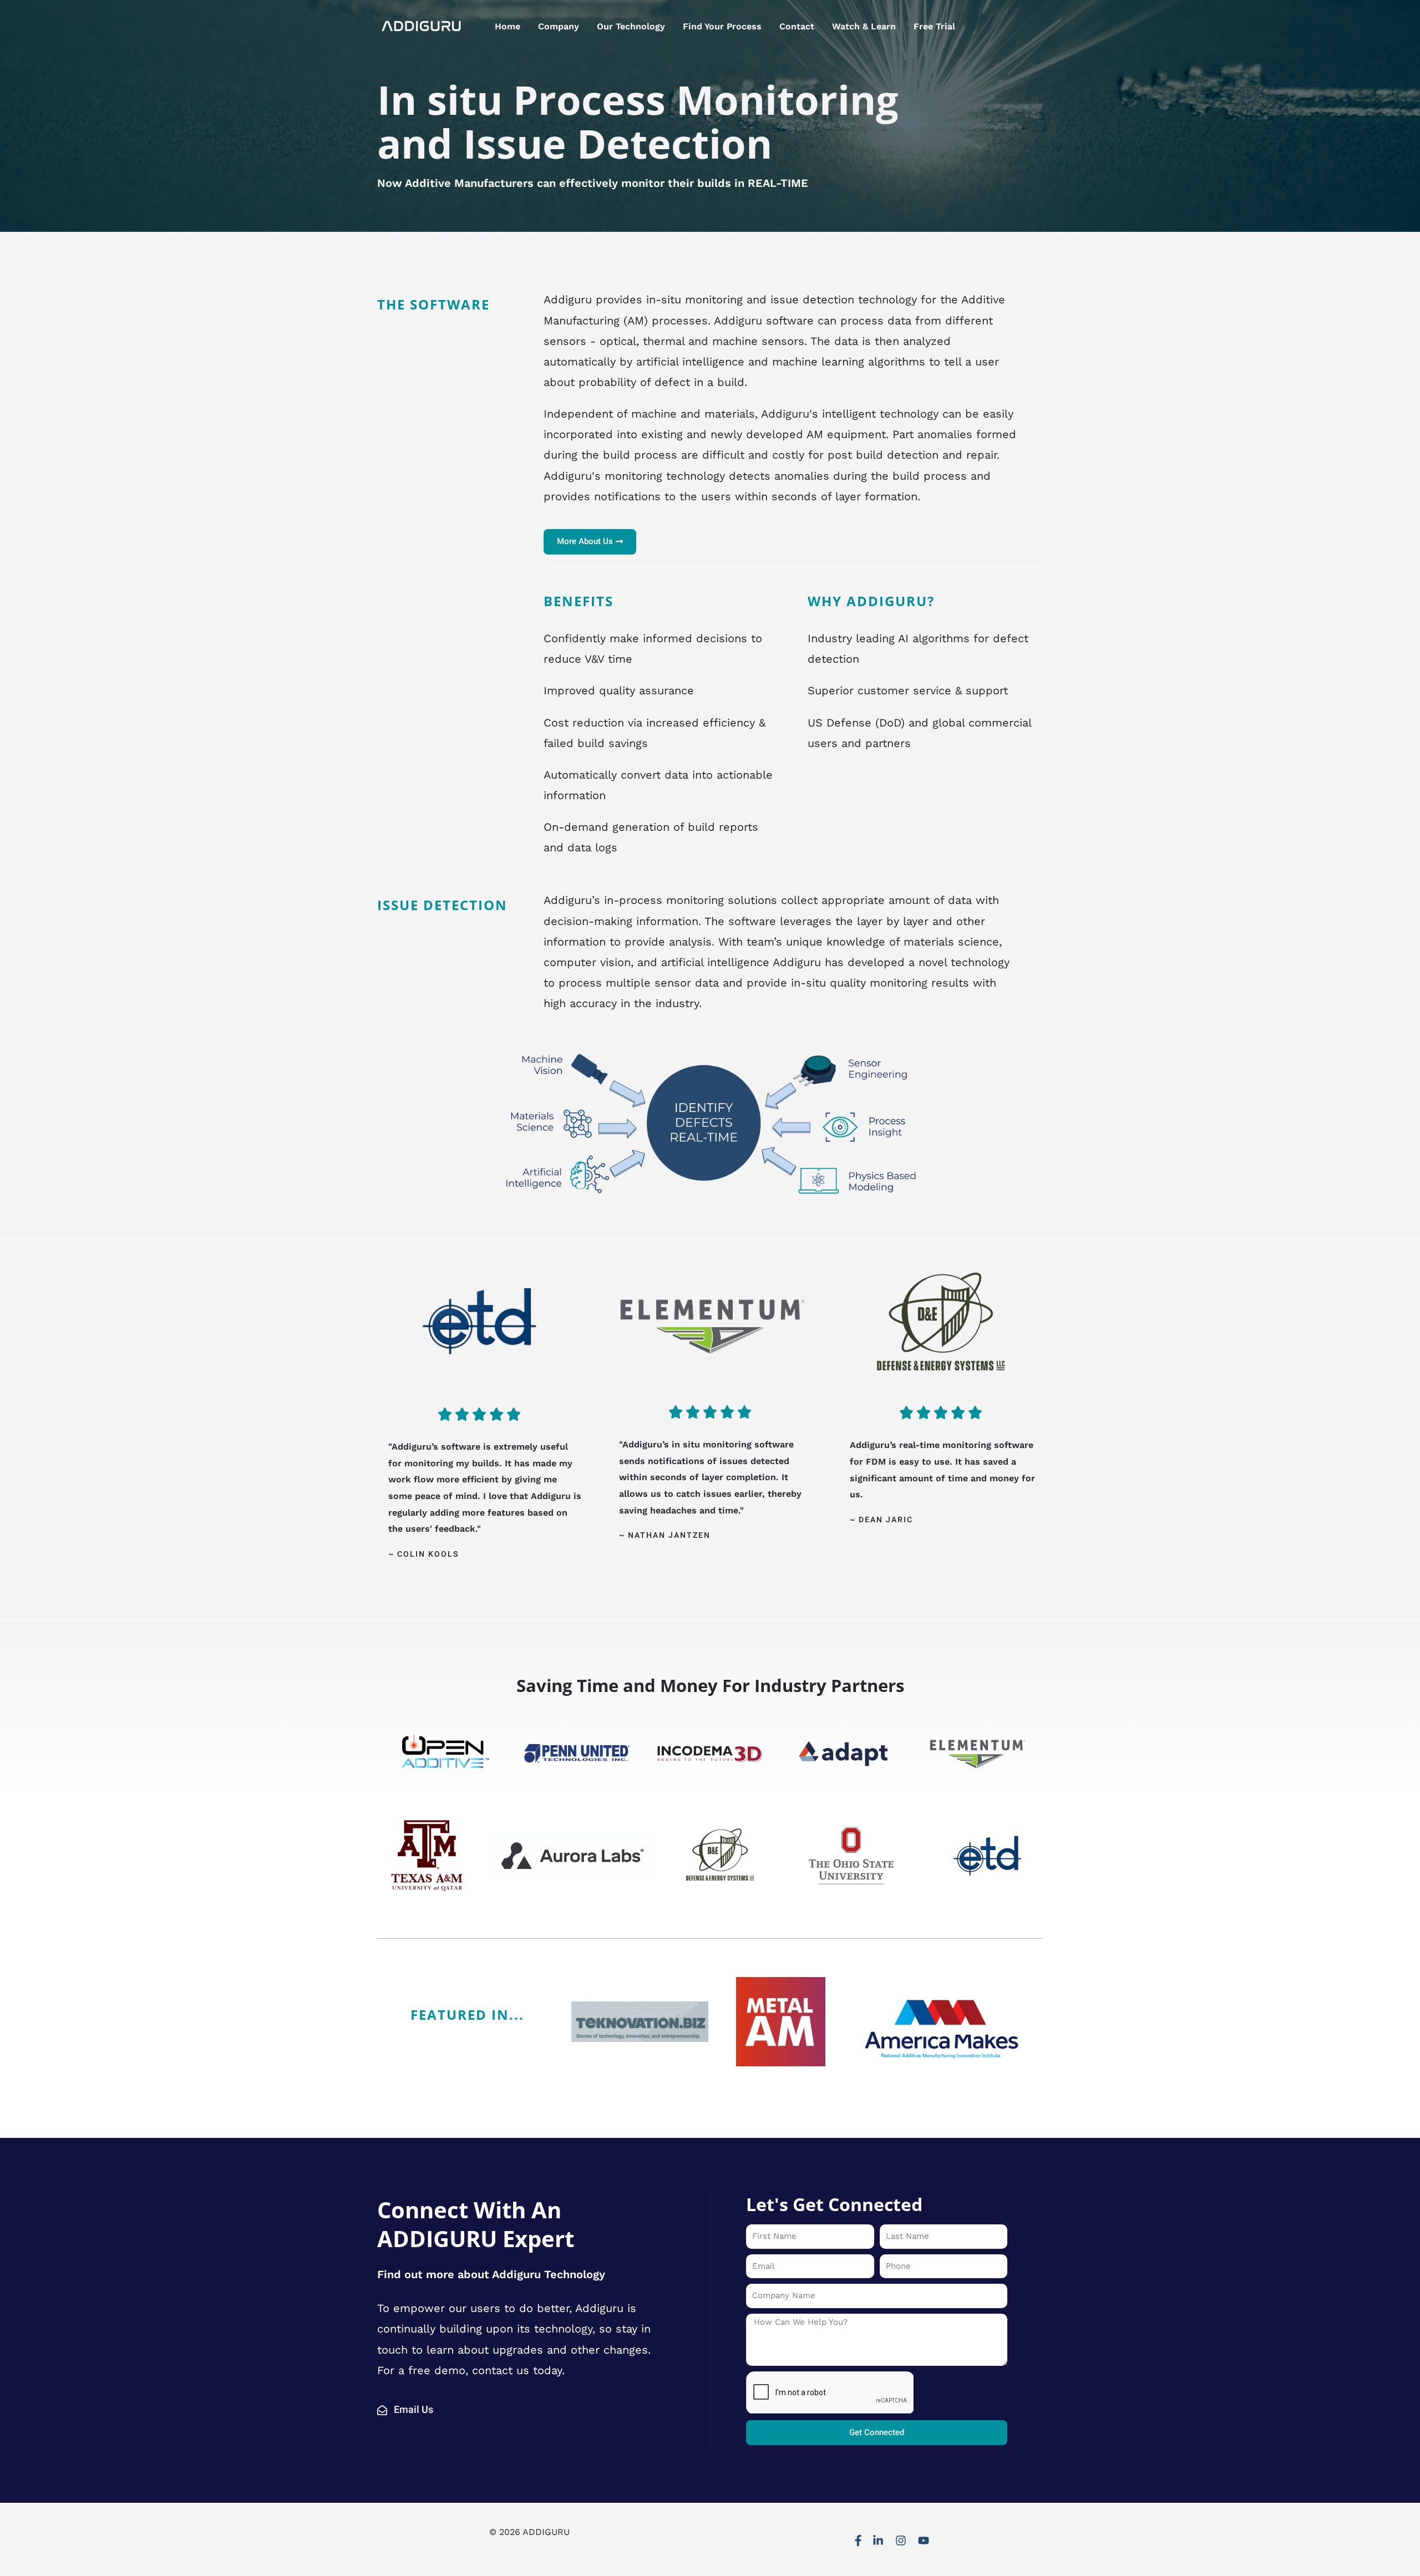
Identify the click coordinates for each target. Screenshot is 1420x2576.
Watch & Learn (864, 26)
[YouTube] (924, 2541)
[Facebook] (858, 2541)
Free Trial (934, 26)
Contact (797, 26)
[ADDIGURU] (422, 26)
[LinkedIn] (878, 2541)
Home (508, 26)
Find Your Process (722, 26)
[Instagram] (901, 2541)
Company (559, 26)
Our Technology (631, 26)
